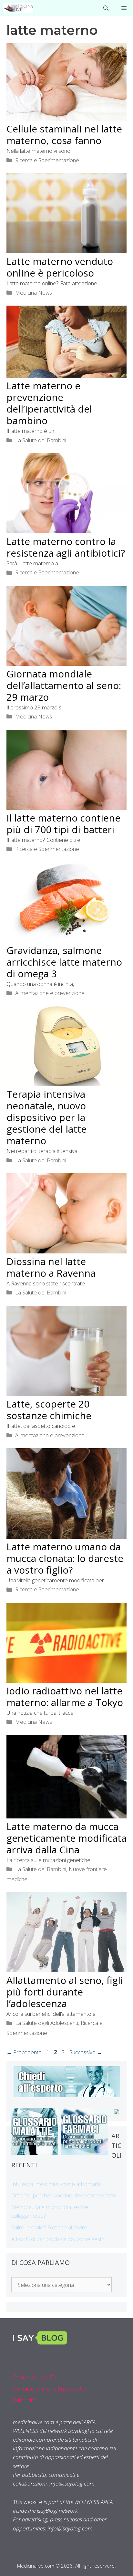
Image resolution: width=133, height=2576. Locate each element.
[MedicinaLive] (18, 8)
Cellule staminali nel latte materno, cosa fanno (64, 135)
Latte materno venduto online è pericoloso (60, 267)
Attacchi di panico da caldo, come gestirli (59, 2239)
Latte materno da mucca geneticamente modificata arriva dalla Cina (66, 1838)
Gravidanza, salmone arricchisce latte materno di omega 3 (64, 962)
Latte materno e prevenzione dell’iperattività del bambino (49, 403)
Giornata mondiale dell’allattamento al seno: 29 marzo (64, 685)
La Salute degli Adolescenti (47, 2023)
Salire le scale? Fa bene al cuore (49, 2227)
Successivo (86, 2052)
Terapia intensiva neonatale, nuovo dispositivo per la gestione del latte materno (46, 1117)
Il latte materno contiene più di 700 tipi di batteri (63, 824)
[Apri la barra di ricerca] (106, 8)
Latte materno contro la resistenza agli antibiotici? (66, 547)
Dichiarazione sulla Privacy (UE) (50, 2389)
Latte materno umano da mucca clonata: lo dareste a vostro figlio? (65, 1558)
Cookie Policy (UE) (35, 2377)
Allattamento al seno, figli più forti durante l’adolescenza (65, 1992)
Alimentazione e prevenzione (50, 993)
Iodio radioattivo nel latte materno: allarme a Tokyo (65, 1696)
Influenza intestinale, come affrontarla (56, 2184)
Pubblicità (24, 2400)
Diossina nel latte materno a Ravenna (51, 1267)
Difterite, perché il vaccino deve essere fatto (64, 2195)
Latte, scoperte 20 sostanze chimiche (49, 1410)
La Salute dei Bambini (41, 440)
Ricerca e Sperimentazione (47, 160)
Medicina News (34, 293)
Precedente (24, 2052)
